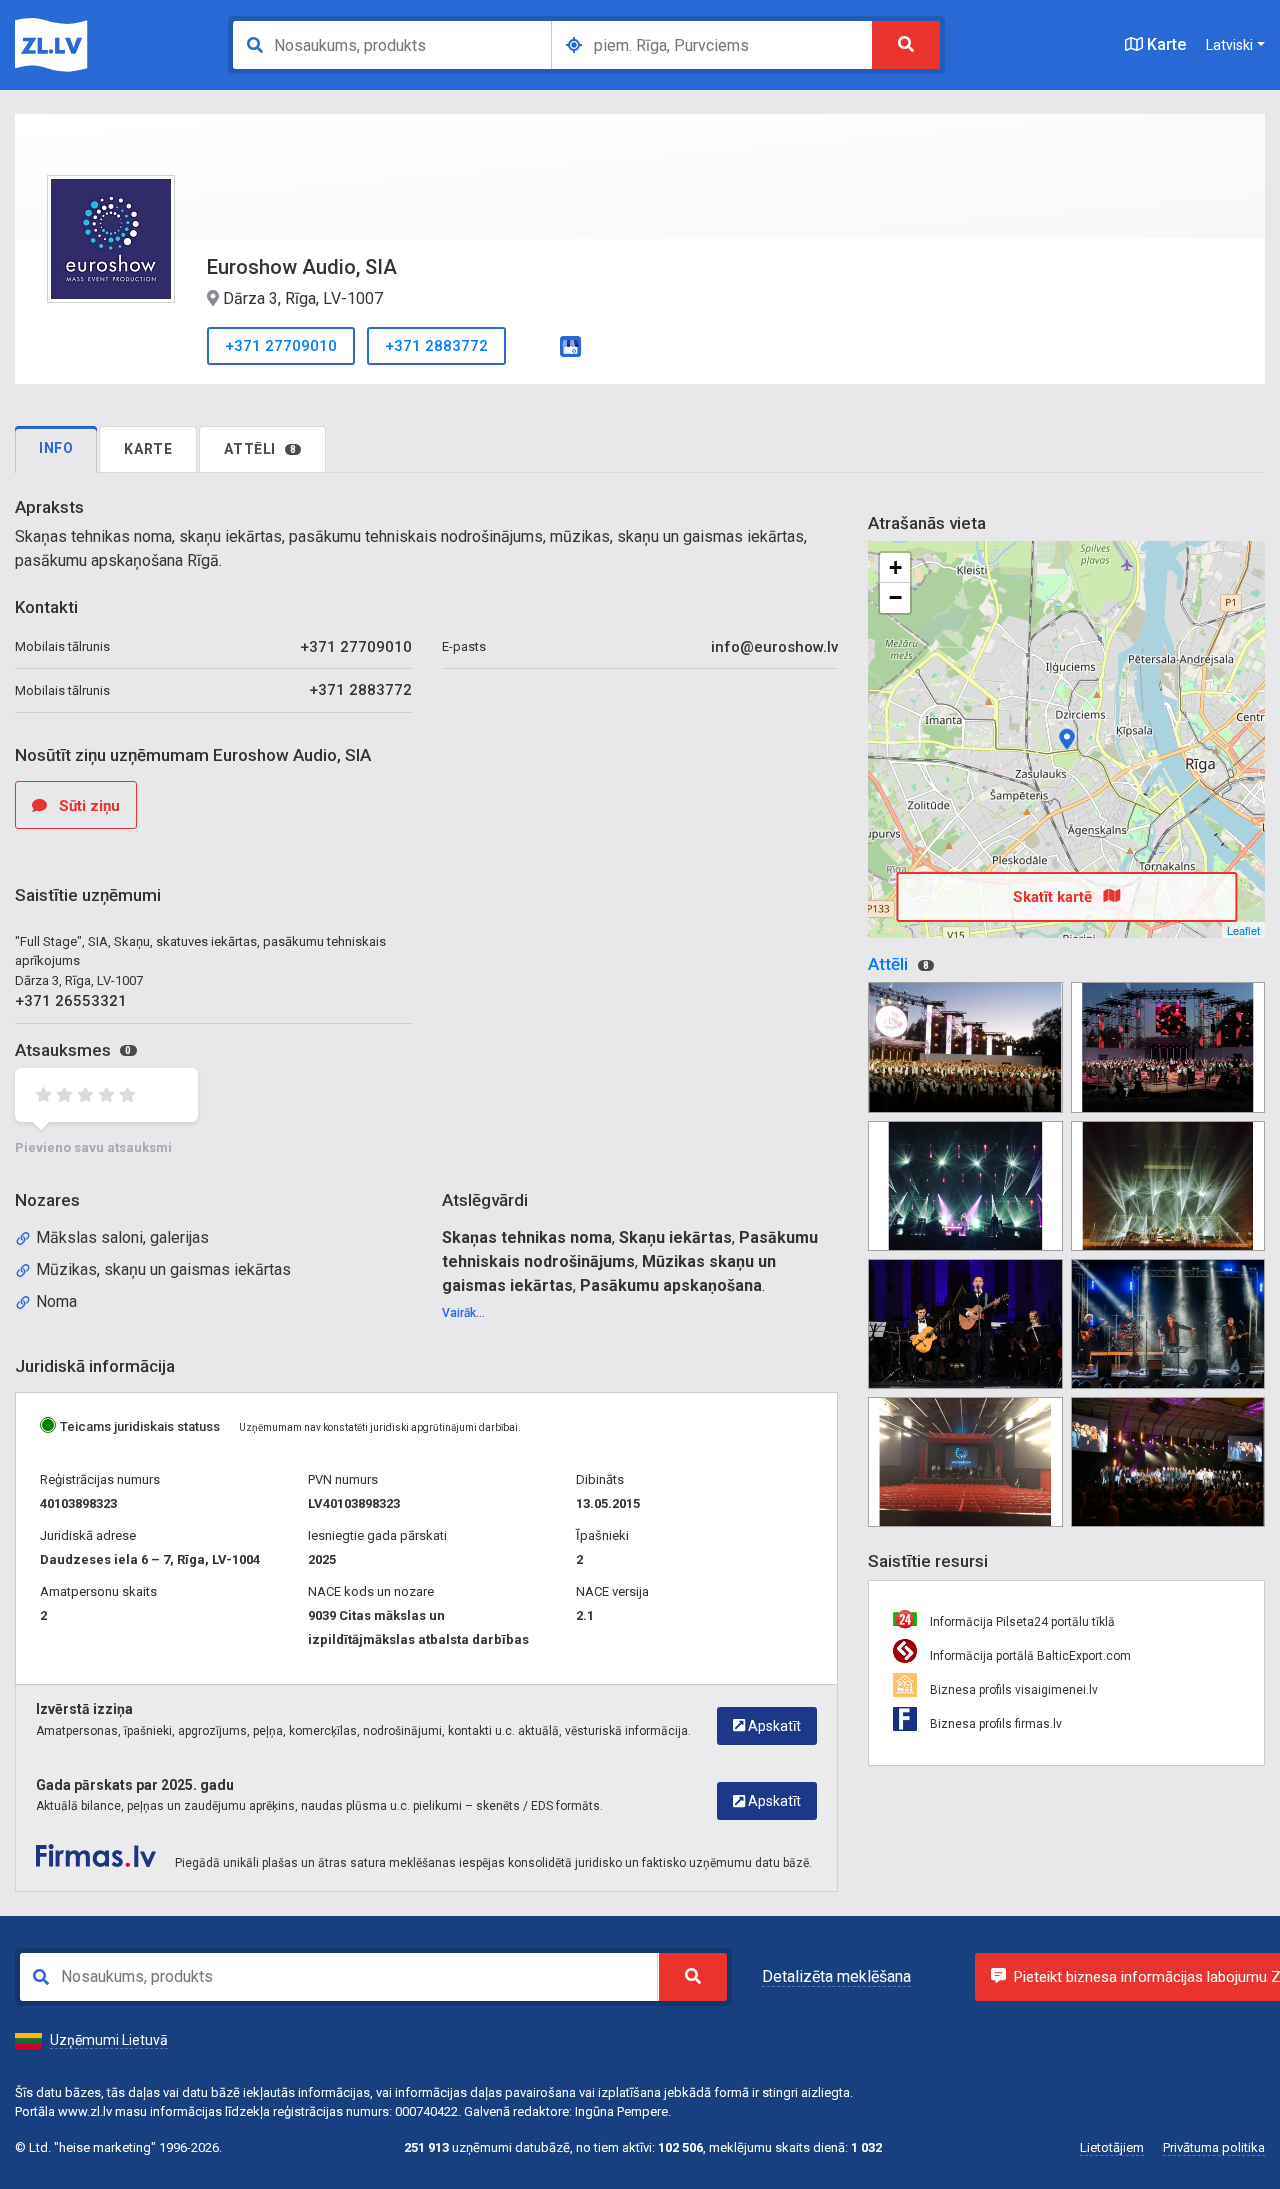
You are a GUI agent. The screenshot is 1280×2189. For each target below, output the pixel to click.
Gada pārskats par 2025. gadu (135, 1785)
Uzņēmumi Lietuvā (109, 2040)
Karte (1164, 44)
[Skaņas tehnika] (965, 1186)
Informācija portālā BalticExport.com (1029, 1656)
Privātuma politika (1214, 2147)
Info (56, 448)
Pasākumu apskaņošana (671, 1285)
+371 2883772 (436, 346)
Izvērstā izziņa (84, 1709)
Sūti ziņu (87, 806)
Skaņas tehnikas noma (527, 1237)
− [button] (895, 597)
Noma (56, 1301)
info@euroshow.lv (774, 647)
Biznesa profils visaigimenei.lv (1012, 1690)
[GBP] (570, 344)
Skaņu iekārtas (675, 1237)
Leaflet (1243, 930)
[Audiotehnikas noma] (1168, 1047)
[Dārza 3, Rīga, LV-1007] (1067, 739)
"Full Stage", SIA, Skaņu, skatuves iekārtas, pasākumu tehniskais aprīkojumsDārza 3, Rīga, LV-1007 (200, 961)
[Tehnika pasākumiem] (965, 1047)
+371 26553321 (71, 1001)
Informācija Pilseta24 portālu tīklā (1021, 1622)
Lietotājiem (1112, 2147)
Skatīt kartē (1054, 897)
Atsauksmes (73, 1050)
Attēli (260, 449)
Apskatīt (773, 1726)
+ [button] (895, 567)
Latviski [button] (1229, 45)
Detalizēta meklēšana (836, 1976)
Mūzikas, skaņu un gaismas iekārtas (163, 1269)
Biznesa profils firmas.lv (994, 1724)
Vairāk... (463, 1313)
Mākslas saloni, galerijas (122, 1237)
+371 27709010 (281, 346)
